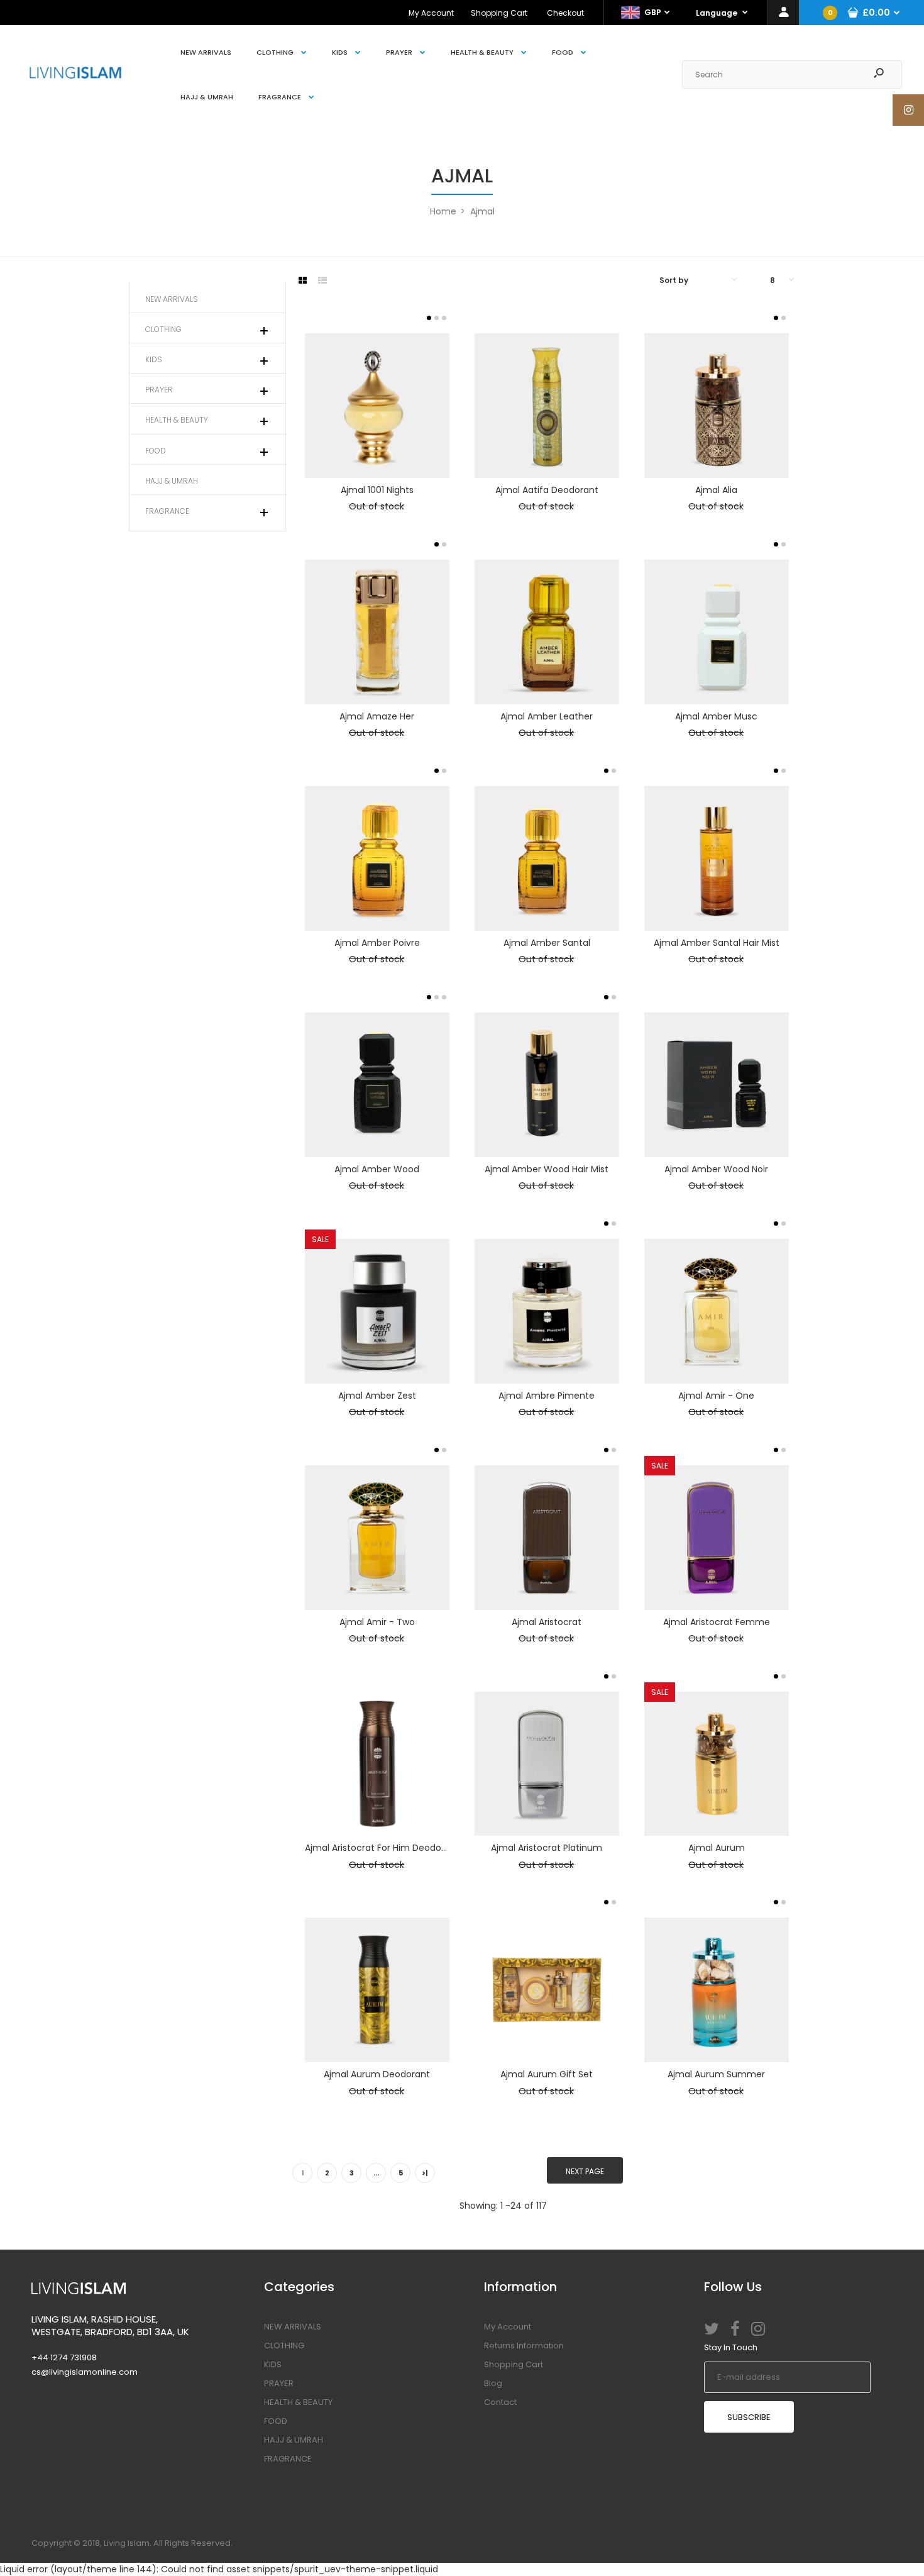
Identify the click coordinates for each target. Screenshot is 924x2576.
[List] (322, 280)
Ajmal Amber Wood (377, 1169)
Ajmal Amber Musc (716, 716)
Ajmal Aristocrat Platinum (547, 1848)
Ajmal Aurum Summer (716, 2074)
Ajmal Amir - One (716, 1396)
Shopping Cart (499, 13)
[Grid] (303, 280)
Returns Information (524, 2346)
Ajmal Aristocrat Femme (717, 1622)
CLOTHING (284, 2346)
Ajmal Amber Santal (547, 943)
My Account (431, 13)
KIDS (273, 2364)
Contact (500, 2402)
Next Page (585, 2171)
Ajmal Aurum (717, 1848)
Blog (493, 2383)
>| (425, 2173)
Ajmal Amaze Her (377, 716)
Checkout (565, 13)
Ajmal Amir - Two (377, 1622)
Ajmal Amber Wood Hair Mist (547, 1169)
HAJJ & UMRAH (294, 2440)
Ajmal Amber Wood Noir (716, 1169)
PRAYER (279, 2383)
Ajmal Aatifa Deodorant (547, 490)
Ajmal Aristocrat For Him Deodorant (382, 1848)
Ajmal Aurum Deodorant (377, 2074)
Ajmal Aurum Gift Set (547, 2074)
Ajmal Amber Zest (377, 1396)
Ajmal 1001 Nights (377, 490)
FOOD (276, 2421)
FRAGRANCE (288, 2459)
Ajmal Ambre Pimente (547, 1396)
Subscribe (749, 2417)
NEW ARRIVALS (293, 2327)
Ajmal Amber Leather (547, 716)
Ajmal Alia (716, 490)
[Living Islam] (75, 75)
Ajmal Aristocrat (547, 1622)
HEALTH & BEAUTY (298, 2402)
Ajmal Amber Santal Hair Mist (717, 943)
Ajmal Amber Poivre (377, 943)
